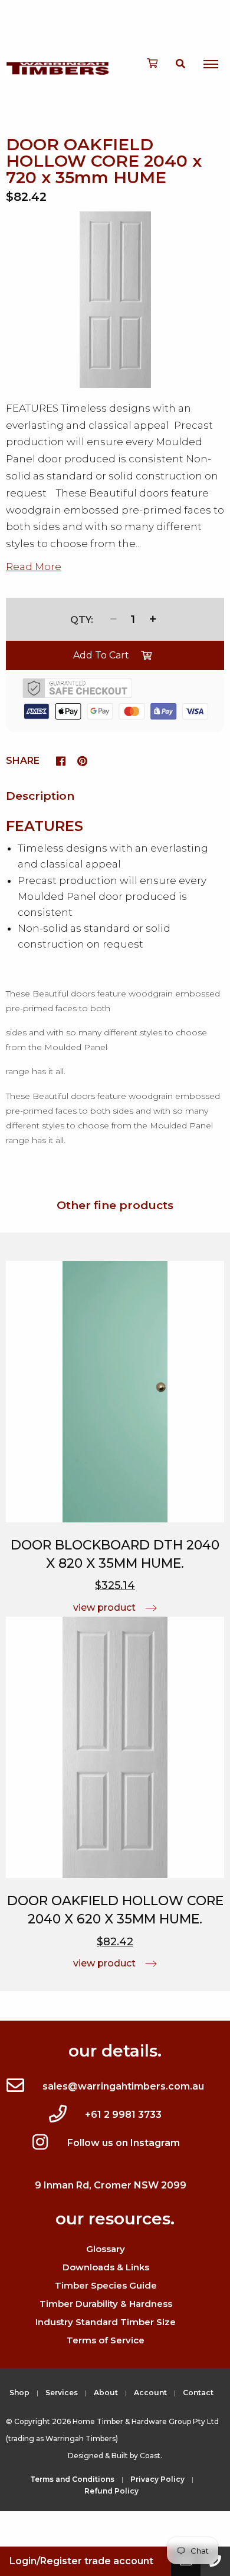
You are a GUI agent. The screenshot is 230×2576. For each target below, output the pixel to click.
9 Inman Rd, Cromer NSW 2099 (111, 2185)
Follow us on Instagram (124, 2143)
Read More (34, 567)
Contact (198, 2393)
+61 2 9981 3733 (123, 2115)
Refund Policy (111, 2491)
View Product (104, 1607)
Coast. (151, 2456)
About (106, 2393)
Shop (19, 2393)
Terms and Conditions (72, 2479)
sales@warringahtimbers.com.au (123, 2086)
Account (150, 2393)
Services (62, 2393)
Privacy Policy (157, 2479)
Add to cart (101, 655)
